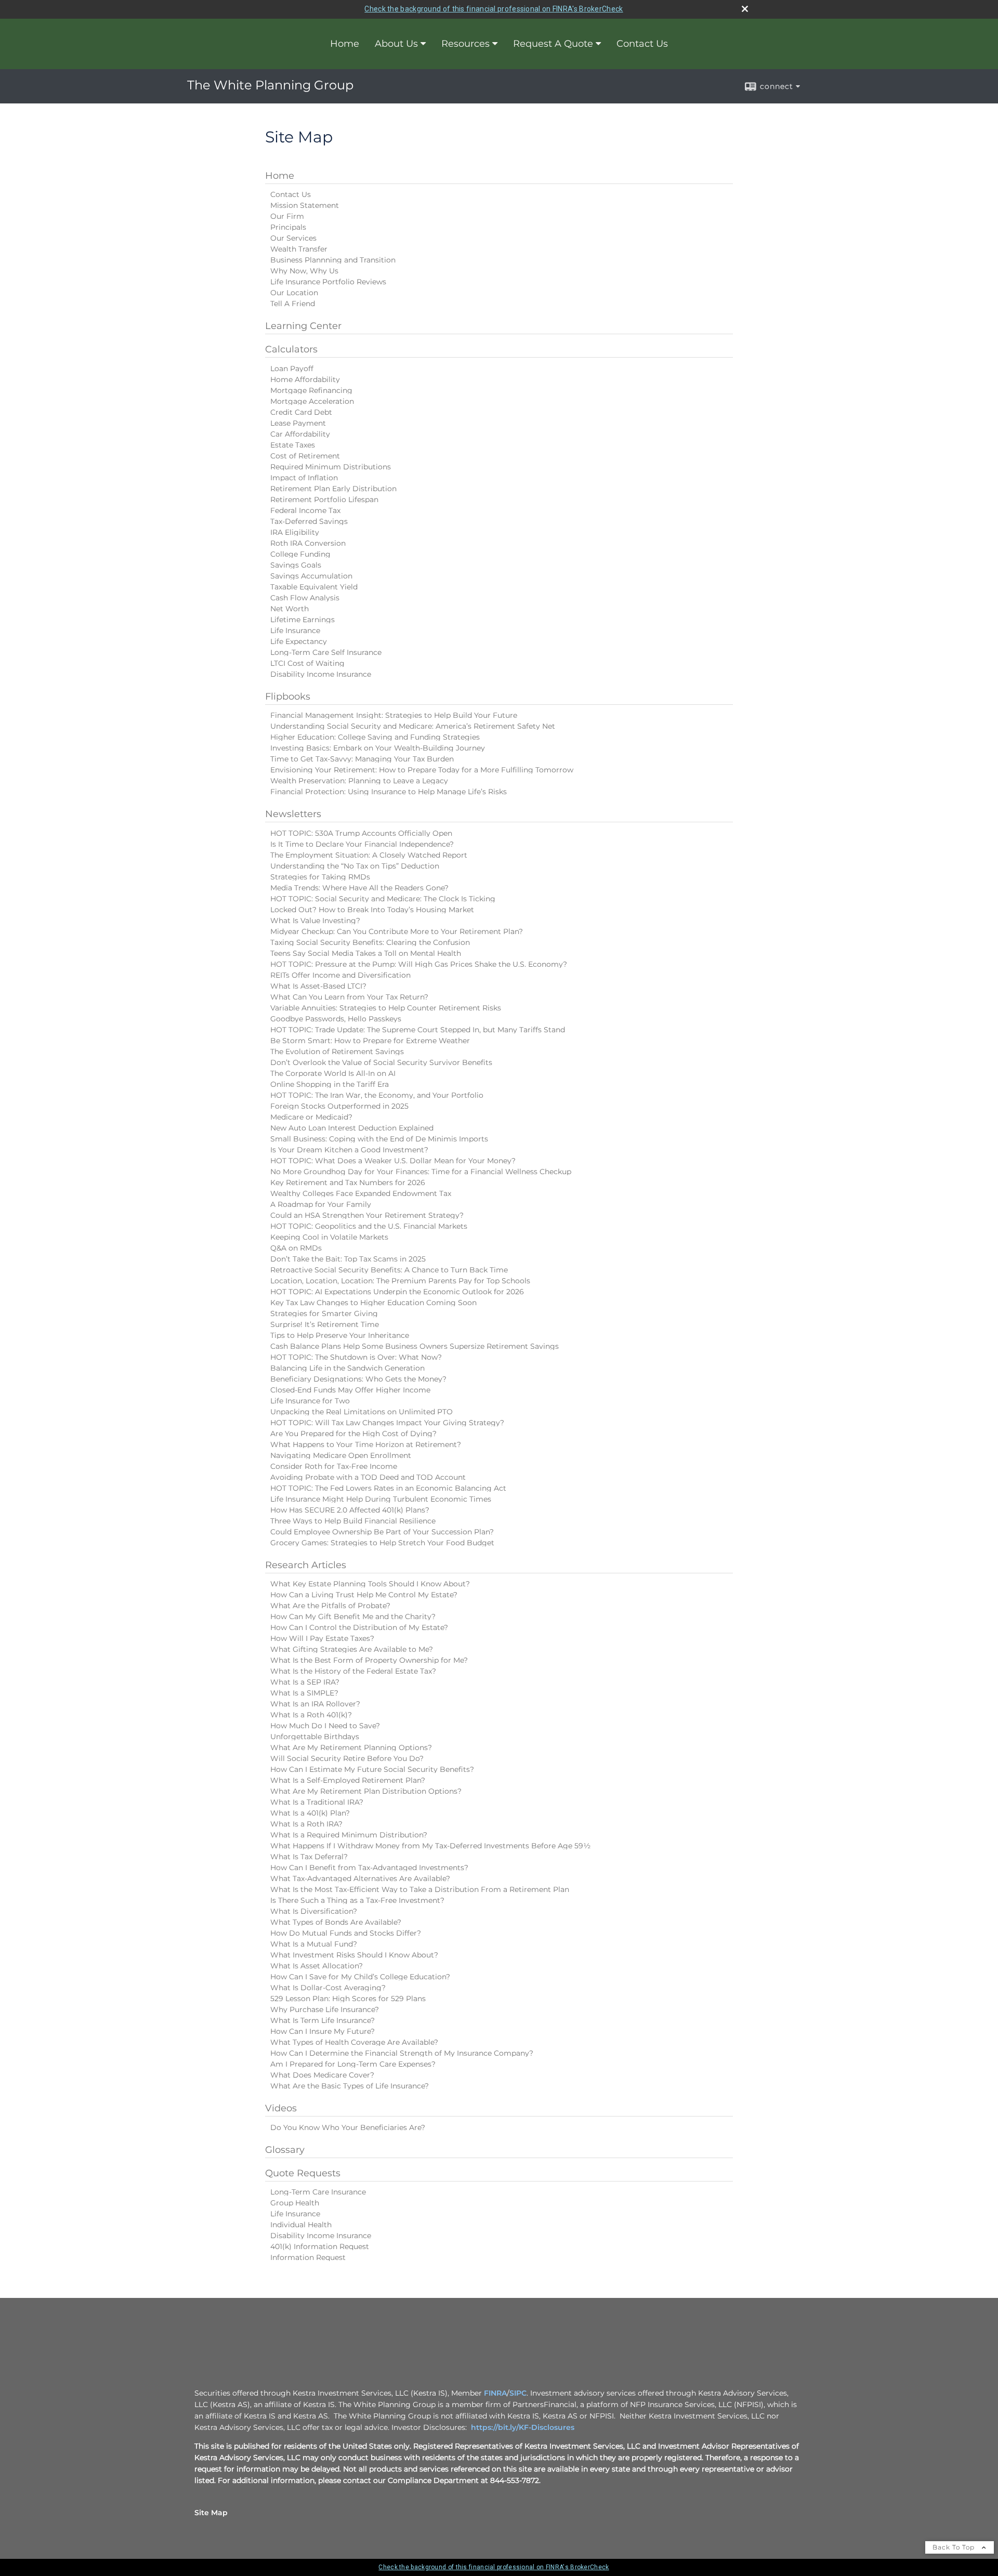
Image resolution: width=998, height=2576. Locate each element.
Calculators (291, 349)
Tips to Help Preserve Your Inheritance (340, 1335)
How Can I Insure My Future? (323, 2031)
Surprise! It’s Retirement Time (325, 1324)
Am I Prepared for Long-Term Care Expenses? (353, 2064)
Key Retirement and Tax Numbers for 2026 (348, 1182)
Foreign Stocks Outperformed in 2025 (339, 1106)
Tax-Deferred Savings (309, 521)
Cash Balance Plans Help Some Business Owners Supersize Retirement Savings (415, 1346)
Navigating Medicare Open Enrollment (341, 1455)
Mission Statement (305, 205)
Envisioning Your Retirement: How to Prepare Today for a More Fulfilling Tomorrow (422, 770)
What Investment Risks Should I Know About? (354, 1955)
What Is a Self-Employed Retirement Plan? (348, 1780)
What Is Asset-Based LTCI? (318, 986)
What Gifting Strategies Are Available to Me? (352, 1649)
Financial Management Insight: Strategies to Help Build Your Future (394, 715)
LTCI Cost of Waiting (307, 663)
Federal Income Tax (305, 510)
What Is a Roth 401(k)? (311, 1715)
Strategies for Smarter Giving (324, 1313)
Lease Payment (298, 423)
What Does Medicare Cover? (322, 2075)
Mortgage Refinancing (311, 390)
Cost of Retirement (305, 456)
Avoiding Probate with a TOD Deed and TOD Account (368, 1477)
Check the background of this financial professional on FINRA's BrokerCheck (494, 9)
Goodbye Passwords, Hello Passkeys (336, 1019)
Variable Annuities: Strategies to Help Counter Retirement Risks (386, 1008)
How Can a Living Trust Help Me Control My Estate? (364, 1595)
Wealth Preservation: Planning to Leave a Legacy (359, 781)
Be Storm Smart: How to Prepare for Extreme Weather (370, 1041)
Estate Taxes (293, 445)
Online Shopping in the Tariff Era (330, 1084)
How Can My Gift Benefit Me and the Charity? (353, 1616)
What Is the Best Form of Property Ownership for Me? (369, 1660)
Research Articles (306, 1565)
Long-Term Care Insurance (318, 2192)
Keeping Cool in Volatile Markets (329, 1237)
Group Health (295, 2203)
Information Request (308, 2257)
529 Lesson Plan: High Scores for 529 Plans (348, 1999)
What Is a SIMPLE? (304, 1693)
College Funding (300, 554)
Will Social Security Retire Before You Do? (347, 1758)
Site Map (211, 2513)
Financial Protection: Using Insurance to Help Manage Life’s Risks (389, 792)
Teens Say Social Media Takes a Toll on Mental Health (366, 953)
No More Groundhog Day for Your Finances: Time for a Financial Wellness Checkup (421, 1172)
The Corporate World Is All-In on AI (333, 1073)
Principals (288, 227)
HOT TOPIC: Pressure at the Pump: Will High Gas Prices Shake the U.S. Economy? (419, 964)
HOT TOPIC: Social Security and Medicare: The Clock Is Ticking (383, 899)
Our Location (294, 293)
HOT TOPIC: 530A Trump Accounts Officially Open (361, 833)
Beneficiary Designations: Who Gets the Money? (358, 1379)
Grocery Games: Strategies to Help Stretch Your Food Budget (382, 1543)
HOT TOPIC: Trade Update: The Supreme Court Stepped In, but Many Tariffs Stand (418, 1030)
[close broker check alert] (745, 9)
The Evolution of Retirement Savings (337, 1052)
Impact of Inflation (304, 478)
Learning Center (303, 326)
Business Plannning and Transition (333, 260)
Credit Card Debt (301, 412)
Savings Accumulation (311, 576)
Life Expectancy (299, 641)
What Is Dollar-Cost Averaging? (328, 1988)
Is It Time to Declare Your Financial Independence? (362, 844)
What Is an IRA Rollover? (315, 1704)
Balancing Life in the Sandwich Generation (347, 1368)
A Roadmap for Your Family (321, 1204)
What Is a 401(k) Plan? (310, 1813)
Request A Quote (553, 44)
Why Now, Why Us (304, 271)
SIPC (518, 2393)
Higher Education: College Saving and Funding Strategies (375, 737)
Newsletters (293, 814)
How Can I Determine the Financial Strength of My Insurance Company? (402, 2053)
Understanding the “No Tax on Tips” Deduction (355, 866)
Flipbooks (288, 696)
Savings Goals (296, 565)
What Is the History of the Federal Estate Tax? (353, 1671)
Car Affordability (300, 434)
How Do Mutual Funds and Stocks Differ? (346, 1933)
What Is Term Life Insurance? (323, 2020)
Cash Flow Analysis (305, 598)
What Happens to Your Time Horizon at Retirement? (366, 1444)
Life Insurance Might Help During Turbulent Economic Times (381, 1499)
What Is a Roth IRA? (306, 1824)
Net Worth (290, 609)
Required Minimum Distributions (331, 467)
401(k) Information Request (320, 2246)
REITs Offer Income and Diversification (340, 975)
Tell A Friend (293, 304)
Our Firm (287, 216)
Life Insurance (295, 630)
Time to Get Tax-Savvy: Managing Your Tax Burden (362, 759)
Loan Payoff (292, 369)
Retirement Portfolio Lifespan (324, 500)
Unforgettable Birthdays (315, 1737)
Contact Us (642, 44)
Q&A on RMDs (296, 1248)
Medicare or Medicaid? (311, 1117)
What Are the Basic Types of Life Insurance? (350, 2086)
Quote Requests (303, 2173)
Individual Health (301, 2225)
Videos (281, 2108)
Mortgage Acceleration (312, 401)
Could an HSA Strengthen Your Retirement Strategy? (367, 1215)
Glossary (285, 2150)
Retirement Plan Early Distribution (333, 489)
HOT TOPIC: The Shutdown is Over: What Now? (356, 1357)
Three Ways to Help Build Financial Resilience (353, 1521)
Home (345, 44)
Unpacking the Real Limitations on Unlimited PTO (362, 1412)
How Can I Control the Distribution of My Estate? (359, 1627)
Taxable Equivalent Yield (314, 587)
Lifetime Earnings (303, 620)
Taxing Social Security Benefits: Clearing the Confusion (370, 942)
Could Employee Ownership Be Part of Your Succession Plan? (382, 1532)
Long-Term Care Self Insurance (326, 652)
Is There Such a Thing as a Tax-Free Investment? (357, 1900)
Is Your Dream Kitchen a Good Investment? (349, 1150)
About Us (396, 44)
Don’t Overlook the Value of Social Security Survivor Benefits (381, 1062)
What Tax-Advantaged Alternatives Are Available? (360, 1878)
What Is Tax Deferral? (309, 1857)
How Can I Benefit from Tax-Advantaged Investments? (369, 1868)
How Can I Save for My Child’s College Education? (360, 1977)
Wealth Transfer (299, 249)
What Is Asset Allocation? (317, 1966)
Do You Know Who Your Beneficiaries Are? (348, 2127)
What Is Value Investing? (315, 921)
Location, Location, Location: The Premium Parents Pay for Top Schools (400, 1281)
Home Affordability (305, 379)
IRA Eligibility (295, 532)
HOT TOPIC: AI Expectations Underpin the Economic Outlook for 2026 (397, 1292)
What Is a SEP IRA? (305, 1682)
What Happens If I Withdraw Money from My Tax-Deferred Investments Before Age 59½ (430, 1846)
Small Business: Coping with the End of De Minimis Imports (379, 1139)
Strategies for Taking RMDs (320, 877)
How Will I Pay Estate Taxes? (322, 1638)
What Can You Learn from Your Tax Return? (349, 997)
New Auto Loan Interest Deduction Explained (352, 1128)
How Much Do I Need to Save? (325, 1726)
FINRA (495, 2393)
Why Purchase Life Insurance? (325, 2009)
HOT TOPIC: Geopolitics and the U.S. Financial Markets (369, 1226)
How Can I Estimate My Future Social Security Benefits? (372, 1769)
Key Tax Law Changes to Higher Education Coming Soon (373, 1303)
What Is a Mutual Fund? (314, 1944)
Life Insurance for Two (310, 1401)
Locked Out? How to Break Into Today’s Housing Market (372, 910)
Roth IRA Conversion (308, 543)
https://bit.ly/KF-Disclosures (523, 2427)
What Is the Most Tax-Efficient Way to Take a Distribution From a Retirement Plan (420, 1889)
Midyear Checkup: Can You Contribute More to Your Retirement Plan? (397, 931)
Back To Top (955, 2547)
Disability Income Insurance (321, 674)
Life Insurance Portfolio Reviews (328, 282)
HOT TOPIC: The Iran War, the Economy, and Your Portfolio (377, 1095)
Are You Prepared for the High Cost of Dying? (353, 1434)
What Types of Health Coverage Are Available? (354, 2042)
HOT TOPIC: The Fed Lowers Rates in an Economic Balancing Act (388, 1488)
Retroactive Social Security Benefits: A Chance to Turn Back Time (389, 1270)
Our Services (293, 238)
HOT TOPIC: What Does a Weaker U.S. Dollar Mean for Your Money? (393, 1161)
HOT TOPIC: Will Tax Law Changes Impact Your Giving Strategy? (387, 1423)
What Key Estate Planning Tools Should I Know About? (370, 1584)
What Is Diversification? (314, 1911)
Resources (465, 44)
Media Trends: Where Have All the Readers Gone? (359, 888)
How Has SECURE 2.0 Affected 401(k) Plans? (350, 1510)
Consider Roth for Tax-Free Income (334, 1466)
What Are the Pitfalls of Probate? (330, 1606)
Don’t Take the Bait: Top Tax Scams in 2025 (348, 1259)
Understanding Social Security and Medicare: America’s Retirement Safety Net (413, 726)
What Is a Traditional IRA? (317, 1802)
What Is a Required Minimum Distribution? (349, 1835)
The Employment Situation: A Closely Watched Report (369, 855)
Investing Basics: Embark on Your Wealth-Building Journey (378, 748)
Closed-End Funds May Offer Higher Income (350, 1390)
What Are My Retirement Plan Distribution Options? (366, 1791)
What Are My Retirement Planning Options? (351, 1747)
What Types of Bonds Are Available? (336, 1922)
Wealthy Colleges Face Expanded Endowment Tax (361, 1193)
